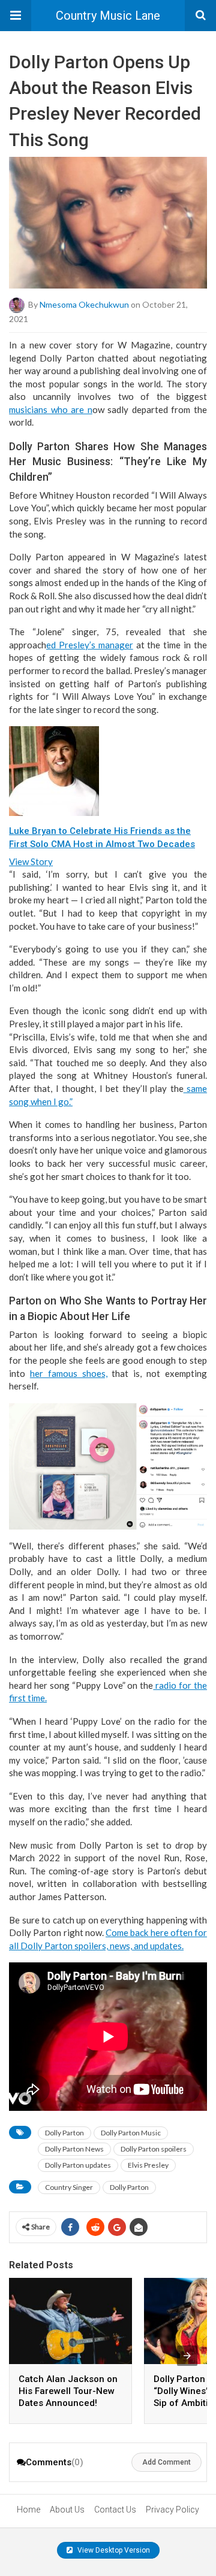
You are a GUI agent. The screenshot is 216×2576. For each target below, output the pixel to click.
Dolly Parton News (74, 2149)
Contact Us (115, 2510)
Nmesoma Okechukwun (84, 304)
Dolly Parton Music (131, 2133)
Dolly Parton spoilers (154, 2149)
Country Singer (69, 2187)
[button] (16, 16)
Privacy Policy (172, 2510)
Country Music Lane (108, 16)
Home (28, 2510)
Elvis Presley (148, 2165)
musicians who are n (51, 409)
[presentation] (187, 2356)
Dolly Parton (64, 2133)
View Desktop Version (113, 2550)
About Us (67, 2510)
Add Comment (166, 2462)
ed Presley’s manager (90, 645)
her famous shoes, (69, 1373)
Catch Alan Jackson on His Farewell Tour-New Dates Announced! (68, 2391)
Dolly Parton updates (78, 2165)
